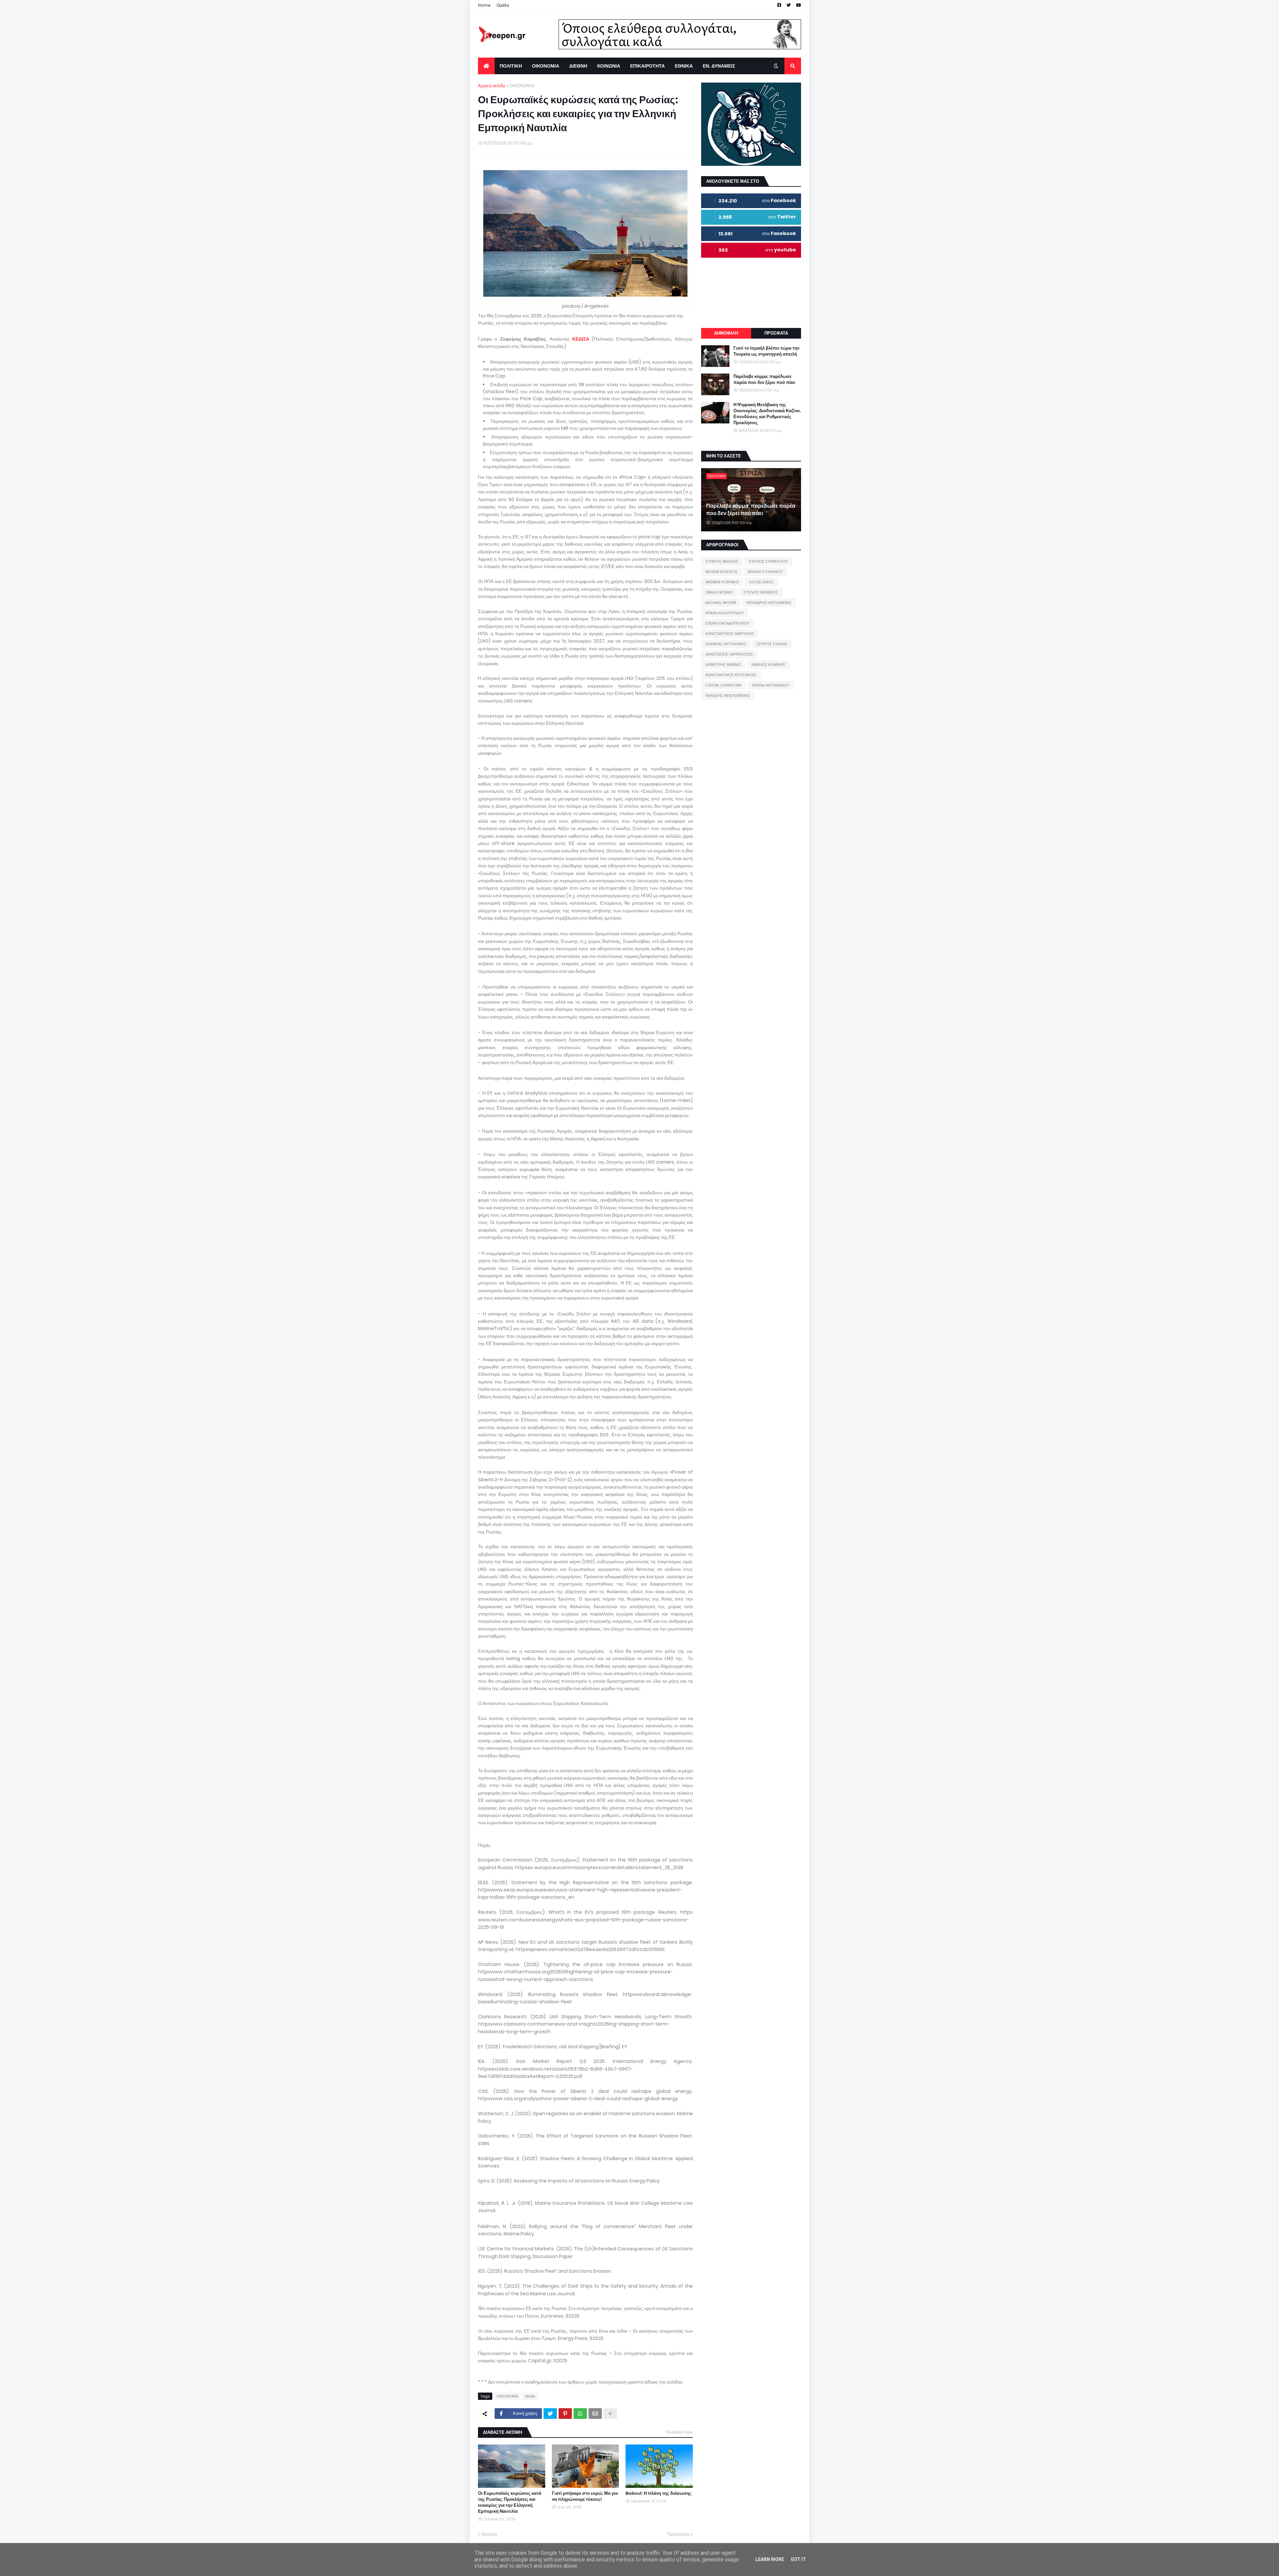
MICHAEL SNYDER (721, 603)
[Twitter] (550, 2414)
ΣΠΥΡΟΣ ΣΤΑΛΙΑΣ (772, 644)
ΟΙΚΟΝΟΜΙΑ (522, 86)
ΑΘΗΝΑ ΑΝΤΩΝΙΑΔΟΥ (771, 685)
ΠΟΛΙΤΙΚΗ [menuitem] (511, 66)
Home (484, 5)
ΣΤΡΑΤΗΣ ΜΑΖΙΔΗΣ (722, 561)
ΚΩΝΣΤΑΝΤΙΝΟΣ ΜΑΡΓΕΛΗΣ (730, 634)
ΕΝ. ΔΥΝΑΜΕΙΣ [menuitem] (719, 66)
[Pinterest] (565, 2414)
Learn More (770, 2559)
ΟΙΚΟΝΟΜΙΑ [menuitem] (546, 66)
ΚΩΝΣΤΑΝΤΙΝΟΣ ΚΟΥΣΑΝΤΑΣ (731, 675)
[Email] (595, 2414)
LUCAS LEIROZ (761, 582)
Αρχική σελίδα (492, 86)
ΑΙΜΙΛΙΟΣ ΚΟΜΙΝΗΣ (768, 665)
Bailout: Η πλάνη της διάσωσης (658, 2493)
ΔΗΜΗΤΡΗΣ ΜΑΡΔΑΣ (723, 665)
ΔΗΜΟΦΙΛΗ (726, 333)
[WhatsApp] (580, 2414)
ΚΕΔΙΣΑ (581, 339)
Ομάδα (503, 5)
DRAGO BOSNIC (719, 592)
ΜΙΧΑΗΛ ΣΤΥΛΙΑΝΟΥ (765, 572)
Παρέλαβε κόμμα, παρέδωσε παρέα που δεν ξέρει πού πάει (764, 380)
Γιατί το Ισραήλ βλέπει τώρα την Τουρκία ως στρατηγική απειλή (766, 351)
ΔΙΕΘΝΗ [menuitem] (578, 66)
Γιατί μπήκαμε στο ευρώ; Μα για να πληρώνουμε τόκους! (585, 2496)
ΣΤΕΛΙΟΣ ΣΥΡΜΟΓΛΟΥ (768, 561)
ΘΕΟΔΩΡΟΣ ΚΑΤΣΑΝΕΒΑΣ (769, 603)
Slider (530, 2396)
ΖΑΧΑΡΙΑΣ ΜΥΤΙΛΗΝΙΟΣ (726, 644)
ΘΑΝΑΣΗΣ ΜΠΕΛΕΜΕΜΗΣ (728, 696)
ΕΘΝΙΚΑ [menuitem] (684, 66)
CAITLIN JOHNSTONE (723, 685)
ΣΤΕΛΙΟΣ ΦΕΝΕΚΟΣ (761, 592)
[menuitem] (486, 66)
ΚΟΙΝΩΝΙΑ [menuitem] (609, 66)
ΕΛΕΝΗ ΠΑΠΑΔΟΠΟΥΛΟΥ (727, 623)
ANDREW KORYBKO (722, 582)
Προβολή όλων (679, 2432)
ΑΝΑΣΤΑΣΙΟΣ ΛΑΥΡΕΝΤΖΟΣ (729, 654)
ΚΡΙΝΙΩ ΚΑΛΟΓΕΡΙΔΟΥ (725, 613)
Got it (798, 2559)
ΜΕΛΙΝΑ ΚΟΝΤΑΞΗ (721, 572)
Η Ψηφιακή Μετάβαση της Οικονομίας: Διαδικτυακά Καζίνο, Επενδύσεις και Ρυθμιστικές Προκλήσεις (767, 414)
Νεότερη (489, 2534)
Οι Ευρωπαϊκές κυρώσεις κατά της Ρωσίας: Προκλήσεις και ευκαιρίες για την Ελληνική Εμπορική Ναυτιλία (510, 2503)
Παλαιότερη (678, 2534)
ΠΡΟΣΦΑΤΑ (776, 333)
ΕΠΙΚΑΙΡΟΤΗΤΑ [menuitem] (647, 66)
